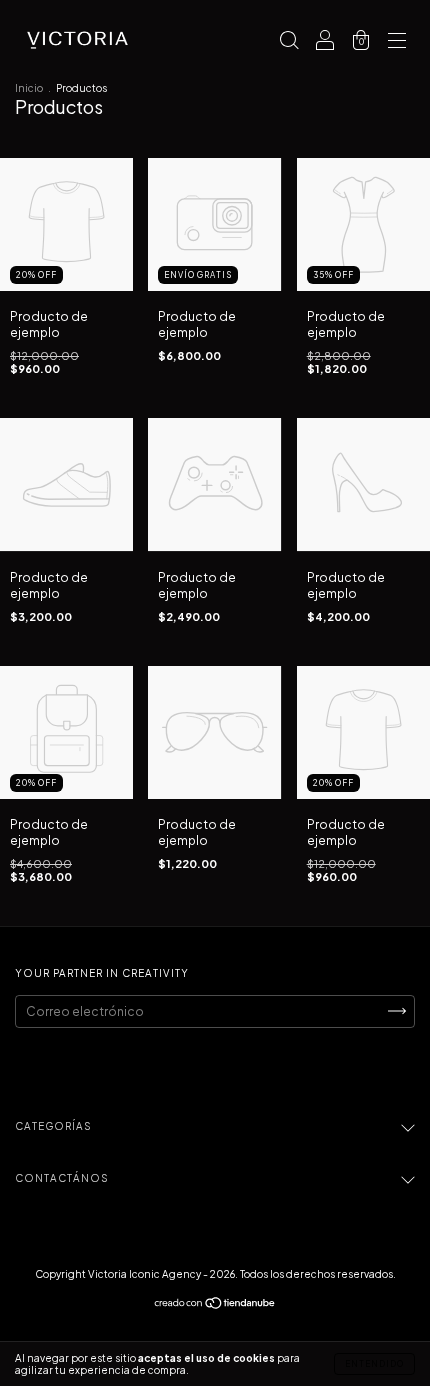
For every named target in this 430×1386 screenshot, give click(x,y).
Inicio (29, 88)
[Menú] (397, 42)
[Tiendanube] (215, 1305)
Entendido (374, 1364)
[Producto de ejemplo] (66, 286)
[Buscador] (289, 42)
